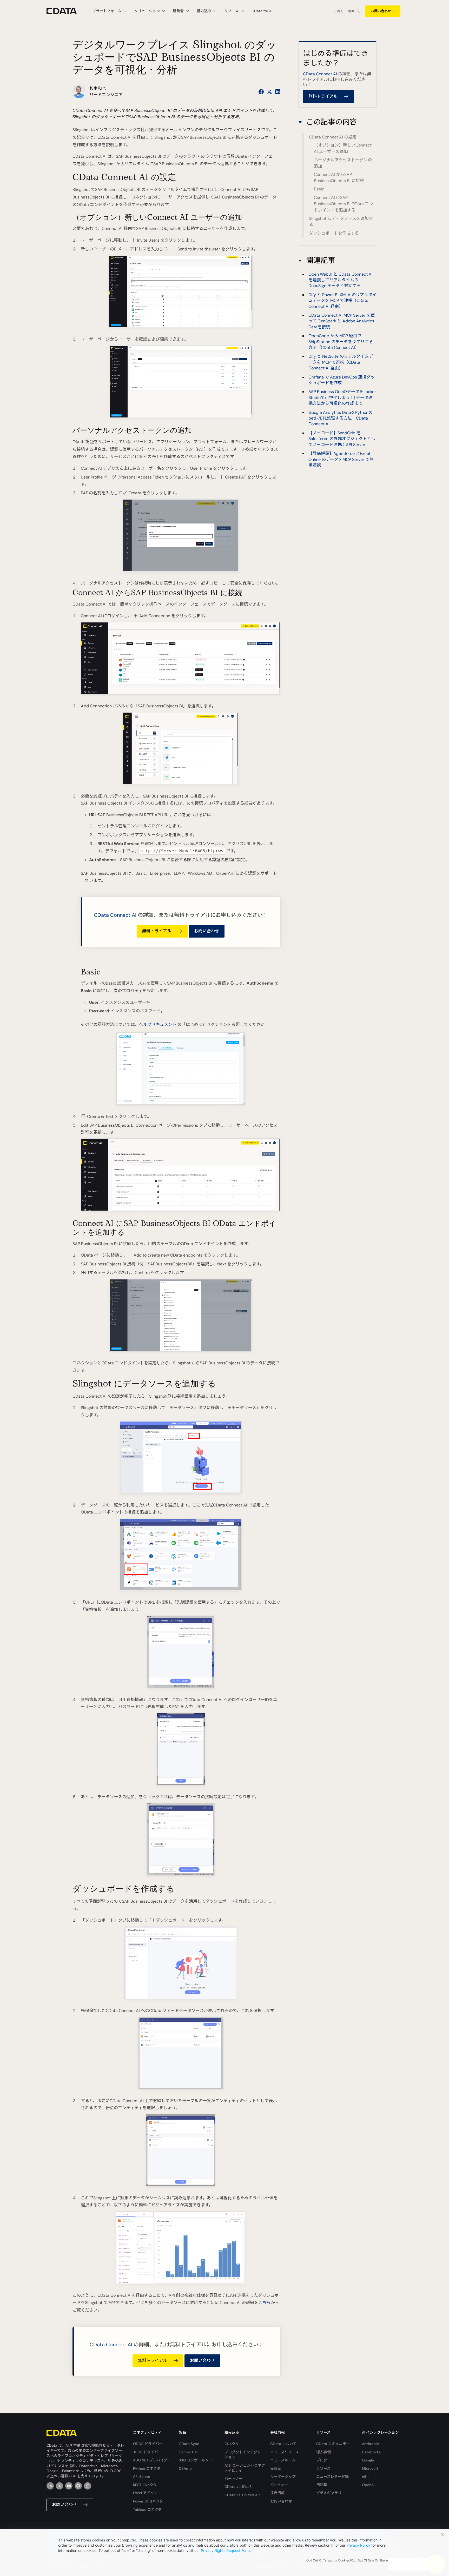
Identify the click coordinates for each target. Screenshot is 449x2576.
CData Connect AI (115, 915)
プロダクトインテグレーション (245, 2455)
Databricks (371, 2452)
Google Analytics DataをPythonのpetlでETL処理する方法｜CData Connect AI (341, 418)
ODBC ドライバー (148, 2444)
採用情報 (278, 2493)
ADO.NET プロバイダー (152, 2460)
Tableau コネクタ (147, 2509)
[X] (60, 2486)
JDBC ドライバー (147, 2452)
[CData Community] (88, 2486)
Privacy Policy (358, 2545)
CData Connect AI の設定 (333, 137)
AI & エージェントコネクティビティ (245, 2468)
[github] (78, 2486)
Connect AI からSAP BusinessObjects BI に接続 (339, 178)
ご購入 (338, 11)
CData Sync (189, 2444)
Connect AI (188, 2452)
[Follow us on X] (269, 92)
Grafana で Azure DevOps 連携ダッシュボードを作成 (342, 380)
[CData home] (65, 11)
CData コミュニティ (333, 2444)
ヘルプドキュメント (158, 1024)
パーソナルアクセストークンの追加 (343, 163)
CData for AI (262, 11)
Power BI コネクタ (148, 2501)
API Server (142, 2477)
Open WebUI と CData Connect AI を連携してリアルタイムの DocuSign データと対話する (341, 280)
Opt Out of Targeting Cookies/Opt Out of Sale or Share (347, 2560)
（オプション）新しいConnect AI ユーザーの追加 (343, 148)
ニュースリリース (285, 2452)
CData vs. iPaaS (238, 2487)
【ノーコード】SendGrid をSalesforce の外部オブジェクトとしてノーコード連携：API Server (342, 439)
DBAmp (185, 2468)
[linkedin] (50, 2486)
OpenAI (368, 2485)
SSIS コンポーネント (196, 2460)
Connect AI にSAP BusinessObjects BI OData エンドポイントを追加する (344, 204)
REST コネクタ (145, 2485)
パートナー (234, 2479)
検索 (351, 11)
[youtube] (69, 2486)
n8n (365, 2477)
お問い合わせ (381, 11)
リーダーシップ (283, 2477)
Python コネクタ (147, 2468)
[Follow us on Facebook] (261, 92)
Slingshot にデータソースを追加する (341, 222)
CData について (283, 2444)
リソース (323, 2468)
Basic (319, 189)
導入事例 (323, 2452)
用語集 (322, 2485)
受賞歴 (276, 2468)
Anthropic (370, 2444)
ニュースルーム (283, 2460)
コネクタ (232, 2444)
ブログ (322, 2460)
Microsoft (370, 2468)
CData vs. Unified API (242, 2495)
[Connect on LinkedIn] (278, 92)
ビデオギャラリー (331, 2493)
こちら (265, 2303)
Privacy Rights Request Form (225, 2550)
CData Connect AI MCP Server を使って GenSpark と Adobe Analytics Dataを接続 (342, 321)
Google (368, 2460)
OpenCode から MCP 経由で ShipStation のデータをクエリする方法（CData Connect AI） (341, 342)
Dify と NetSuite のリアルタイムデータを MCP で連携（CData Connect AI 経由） (341, 362)
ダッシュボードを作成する (334, 233)
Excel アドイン (145, 2493)
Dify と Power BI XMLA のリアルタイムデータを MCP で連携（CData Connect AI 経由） (342, 300)
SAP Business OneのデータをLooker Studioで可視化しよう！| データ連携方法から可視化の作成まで (342, 397)
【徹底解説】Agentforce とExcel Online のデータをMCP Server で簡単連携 (341, 459)
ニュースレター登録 (332, 2477)
